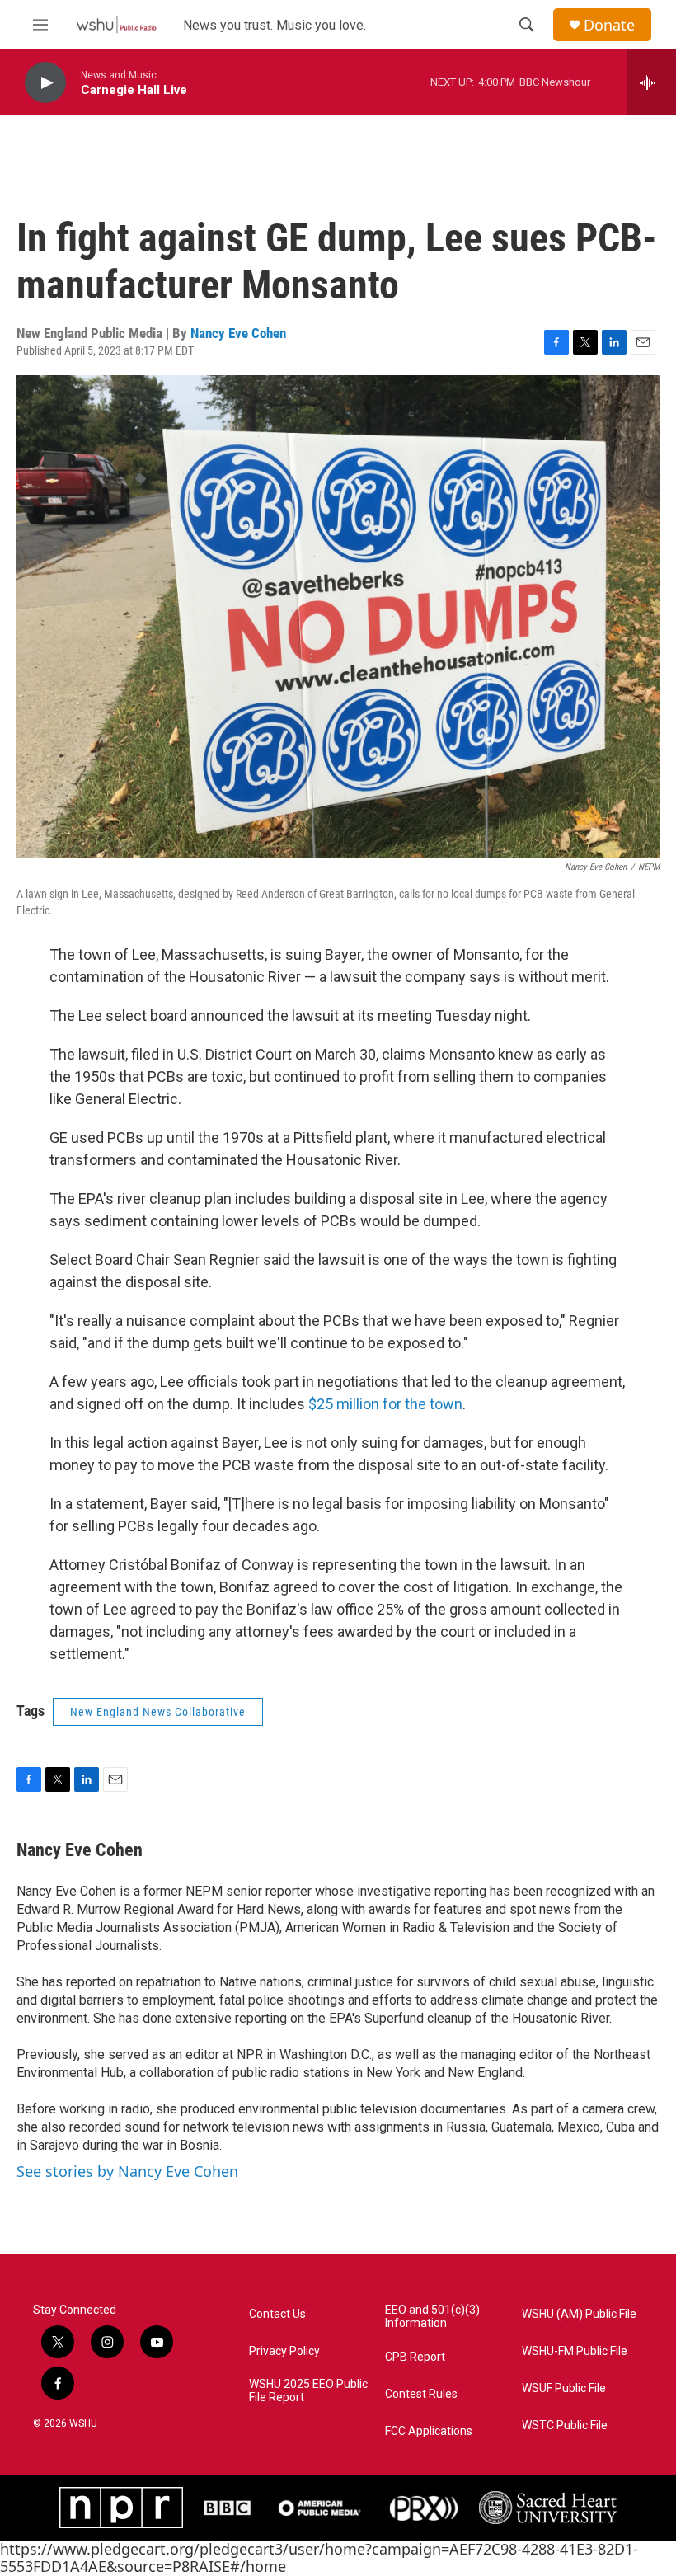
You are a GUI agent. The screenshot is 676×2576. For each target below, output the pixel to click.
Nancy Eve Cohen (238, 333)
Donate (609, 25)
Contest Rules (421, 2394)
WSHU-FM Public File (575, 2351)
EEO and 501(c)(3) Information (432, 2317)
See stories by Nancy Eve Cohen (127, 2171)
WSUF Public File (564, 2388)
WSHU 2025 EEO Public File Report (308, 2391)
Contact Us (277, 2314)
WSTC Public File (565, 2426)
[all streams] (652, 82)
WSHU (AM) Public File (579, 2314)
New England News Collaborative (158, 1712)
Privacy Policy (284, 2351)
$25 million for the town (385, 1404)
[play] (45, 83)
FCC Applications (429, 2431)
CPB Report (415, 2357)
